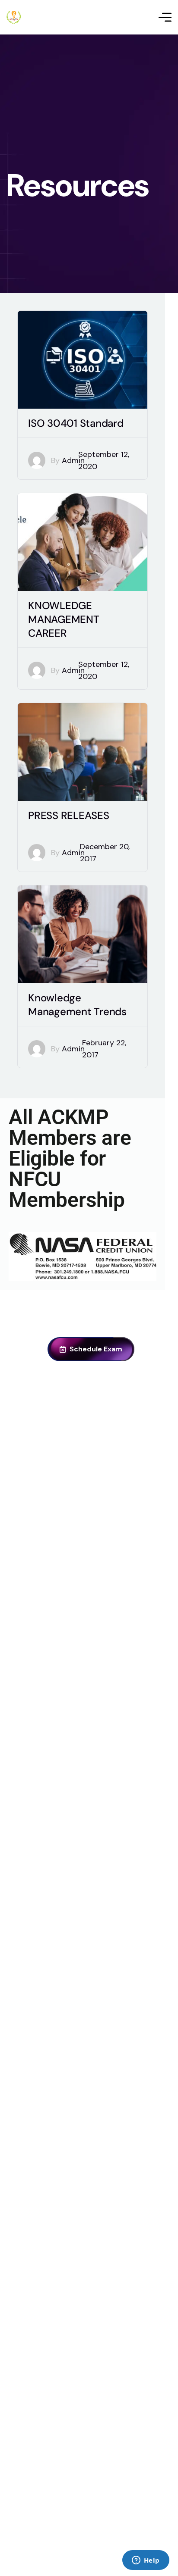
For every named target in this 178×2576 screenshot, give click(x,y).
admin (73, 460)
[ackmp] (14, 17)
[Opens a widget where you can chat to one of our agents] (146, 2561)
